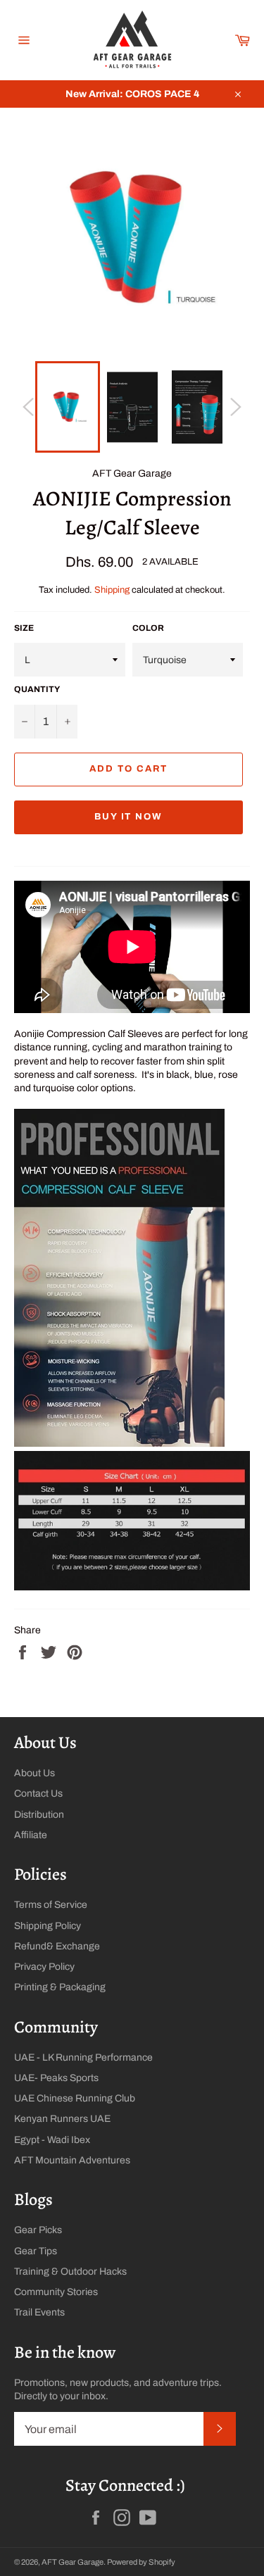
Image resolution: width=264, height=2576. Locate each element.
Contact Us (38, 1793)
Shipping (112, 590)
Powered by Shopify (141, 2562)
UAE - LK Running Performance (83, 2057)
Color (148, 628)
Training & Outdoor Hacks (70, 2272)
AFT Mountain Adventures (72, 2160)
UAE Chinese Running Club (75, 2098)
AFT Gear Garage (73, 2562)
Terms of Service (51, 1905)
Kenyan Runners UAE (62, 2119)
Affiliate (31, 1835)
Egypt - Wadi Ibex (52, 2140)
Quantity (37, 689)
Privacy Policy (44, 1967)
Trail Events (39, 2312)
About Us (34, 1773)
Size (24, 628)
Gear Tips (36, 2251)
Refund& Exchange (57, 1946)
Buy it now (129, 817)
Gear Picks (38, 2230)
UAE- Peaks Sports (56, 2078)
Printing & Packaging (60, 1987)
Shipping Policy (48, 1926)
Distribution (39, 1815)
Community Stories (56, 2292)
